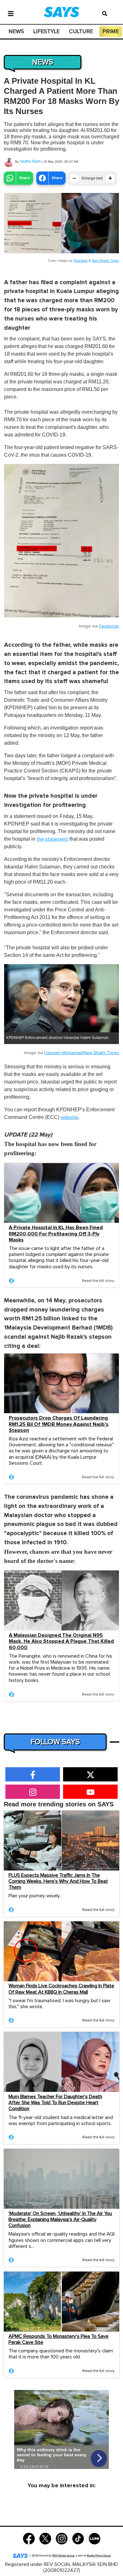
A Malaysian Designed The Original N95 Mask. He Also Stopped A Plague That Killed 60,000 (61, 1641)
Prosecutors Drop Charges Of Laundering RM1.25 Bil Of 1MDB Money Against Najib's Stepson (59, 1424)
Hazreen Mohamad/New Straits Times (82, 1053)
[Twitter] (45, 2538)
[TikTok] (78, 2538)
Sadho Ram (30, 161)
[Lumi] (94, 2538)
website (69, 1117)
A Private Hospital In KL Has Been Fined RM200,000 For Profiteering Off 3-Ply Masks (56, 1234)
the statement (52, 839)
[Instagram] (62, 2538)
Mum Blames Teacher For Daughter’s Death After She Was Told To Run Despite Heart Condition (55, 2103)
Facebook (81, 261)
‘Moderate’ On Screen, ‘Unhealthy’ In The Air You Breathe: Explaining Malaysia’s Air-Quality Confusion (60, 2219)
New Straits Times (105, 261)
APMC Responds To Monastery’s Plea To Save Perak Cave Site (59, 2339)
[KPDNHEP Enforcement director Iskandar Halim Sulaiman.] (61, 998)
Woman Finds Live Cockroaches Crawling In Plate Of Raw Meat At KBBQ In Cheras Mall (61, 1989)
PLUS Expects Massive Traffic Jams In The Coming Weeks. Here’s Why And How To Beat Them (58, 1881)
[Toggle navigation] (11, 13)
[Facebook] (29, 2538)
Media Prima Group (99, 2556)
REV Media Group (63, 2556)
